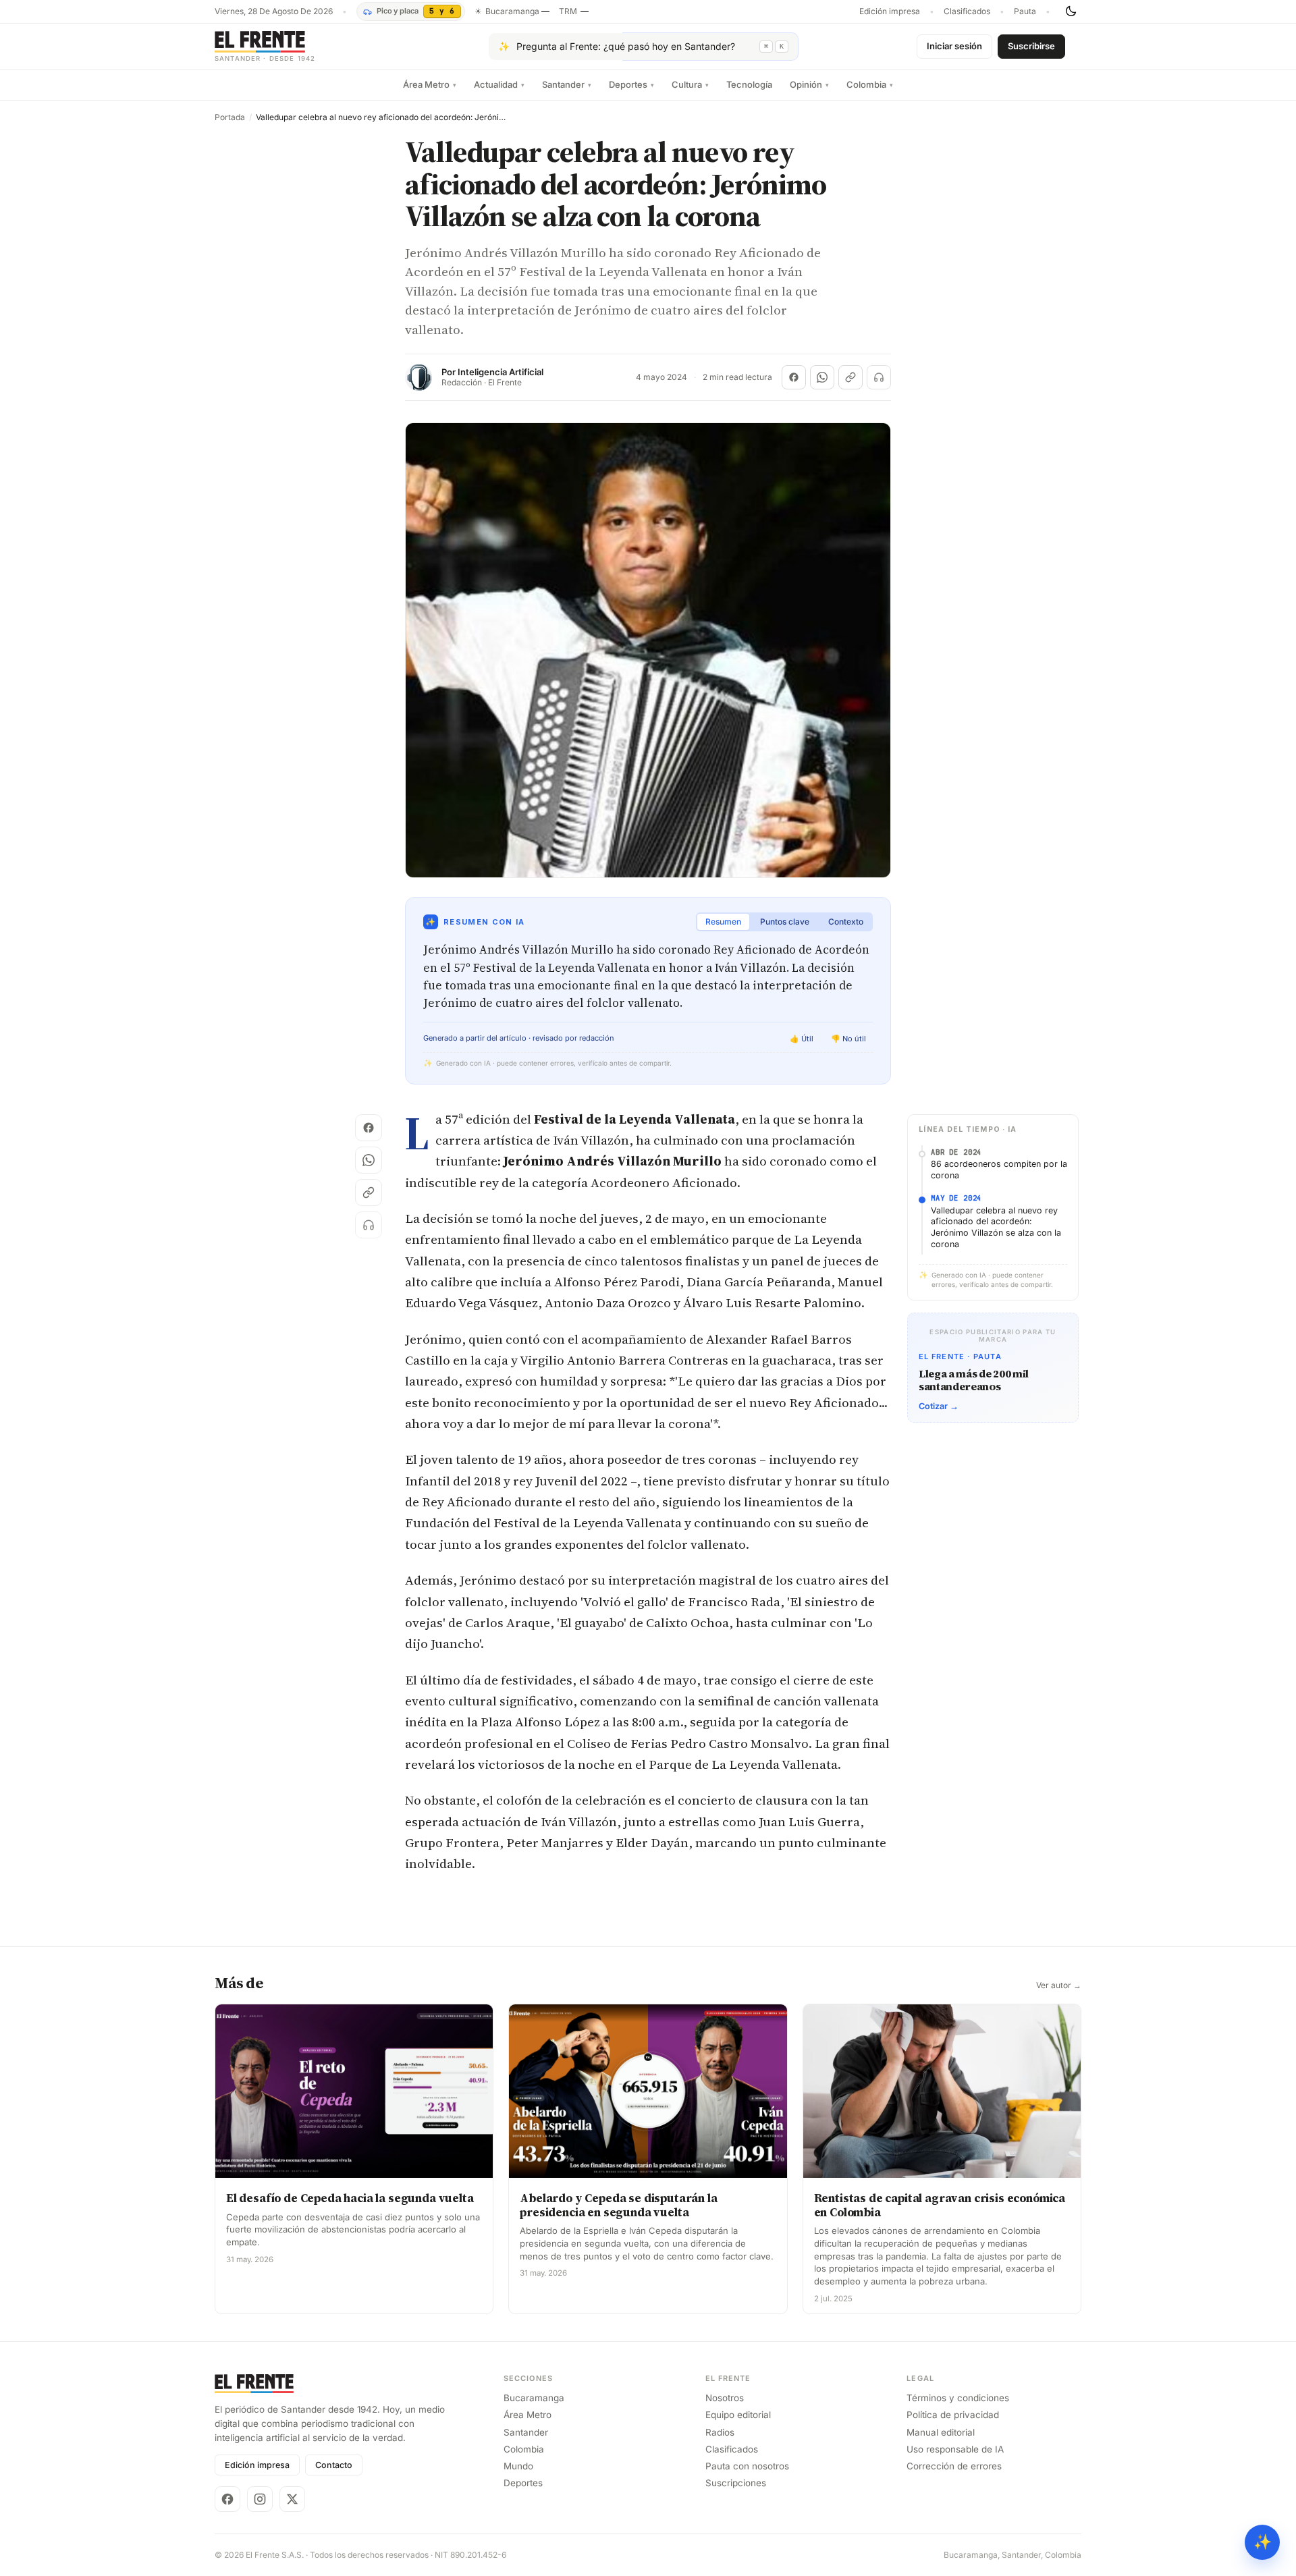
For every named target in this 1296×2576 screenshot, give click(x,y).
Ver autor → (1059, 1985)
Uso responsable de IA (955, 2449)
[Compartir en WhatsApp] (822, 377)
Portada (230, 117)
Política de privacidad (953, 2415)
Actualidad (499, 84)
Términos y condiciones (958, 2398)
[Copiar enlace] (850, 377)
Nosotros (725, 2398)
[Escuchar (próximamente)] (879, 377)
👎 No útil (848, 1039)
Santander (567, 84)
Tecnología (749, 84)
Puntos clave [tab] (785, 922)
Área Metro (430, 84)
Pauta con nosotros (747, 2466)
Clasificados (967, 11)
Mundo (518, 2466)
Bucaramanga (534, 2398)
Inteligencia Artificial (501, 372)
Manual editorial (941, 2432)
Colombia (870, 84)
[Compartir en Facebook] (794, 377)
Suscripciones (736, 2483)
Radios (720, 2432)
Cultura (690, 84)
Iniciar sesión (954, 46)
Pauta (1025, 11)
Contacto (334, 2465)
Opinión (809, 84)
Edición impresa (890, 11)
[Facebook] (227, 2499)
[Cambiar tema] (1071, 11)
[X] (292, 2499)
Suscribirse (1031, 46)
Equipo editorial (738, 2415)
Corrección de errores (954, 2466)
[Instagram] (260, 2499)
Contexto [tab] (846, 922)
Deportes (631, 84)
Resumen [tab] (723, 922)
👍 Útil (802, 1039)
